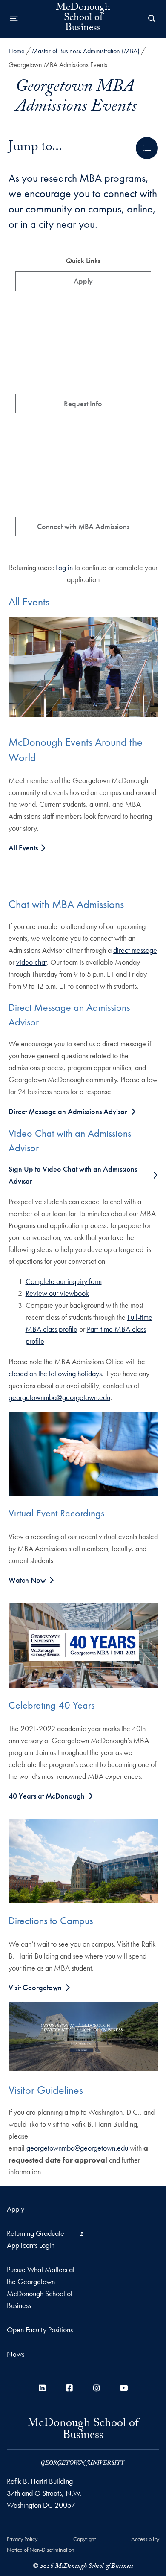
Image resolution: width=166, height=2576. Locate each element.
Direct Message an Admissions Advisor (68, 1111)
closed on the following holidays (55, 1373)
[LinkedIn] (42, 2388)
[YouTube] (124, 2388)
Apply (83, 281)
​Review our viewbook (57, 1293)
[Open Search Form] (152, 19)
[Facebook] (69, 2388)
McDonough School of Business (83, 19)
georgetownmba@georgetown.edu (59, 1397)
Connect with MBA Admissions (83, 526)
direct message (135, 950)
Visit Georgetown (35, 1987)
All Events (24, 848)
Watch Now (27, 1580)
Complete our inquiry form (64, 1281)
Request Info (83, 403)
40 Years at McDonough (47, 1796)
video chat (31, 962)
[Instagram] (97, 2388)
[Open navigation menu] (14, 19)
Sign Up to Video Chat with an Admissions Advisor (73, 1175)
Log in (64, 567)
